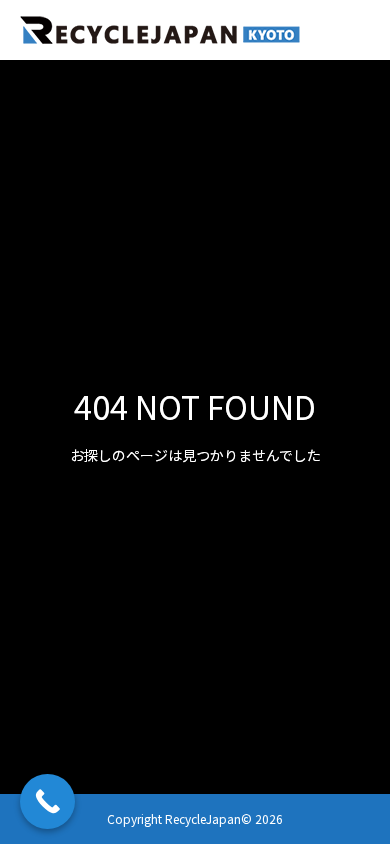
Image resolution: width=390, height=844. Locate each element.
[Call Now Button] (47, 801)
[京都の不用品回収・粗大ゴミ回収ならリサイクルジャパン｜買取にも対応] (160, 30)
